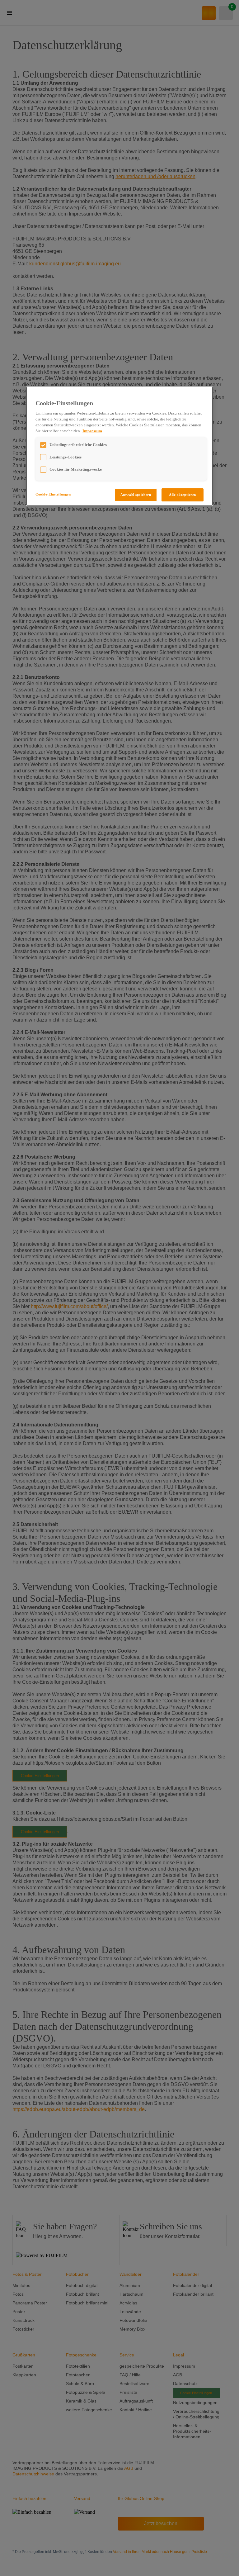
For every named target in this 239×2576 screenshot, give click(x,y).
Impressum (92, 431)
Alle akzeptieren (183, 495)
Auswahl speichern (136, 495)
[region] (119, 446)
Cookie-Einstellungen (53, 494)
